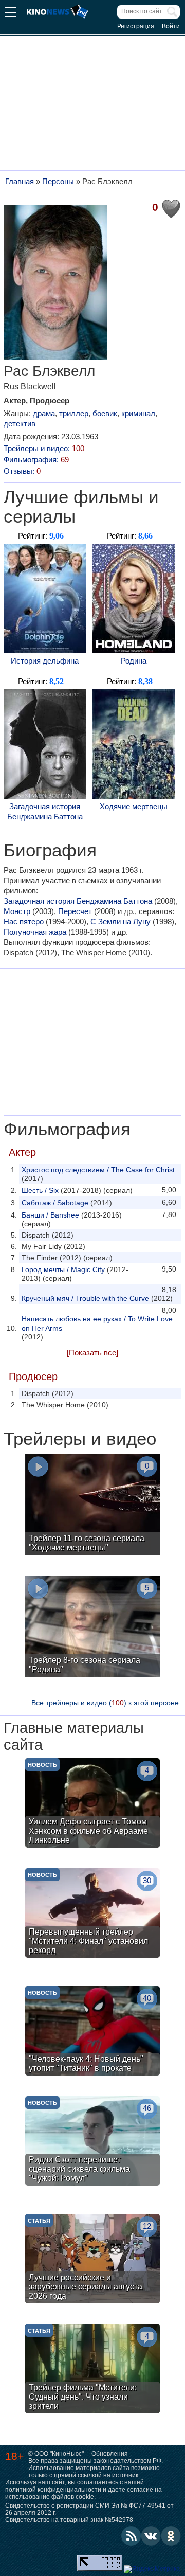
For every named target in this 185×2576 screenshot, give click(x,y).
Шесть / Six (40, 1190)
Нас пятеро (24, 922)
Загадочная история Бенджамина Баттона (45, 811)
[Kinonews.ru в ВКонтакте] (151, 2536)
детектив (20, 424)
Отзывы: (22, 471)
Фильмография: (36, 460)
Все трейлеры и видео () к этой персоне (105, 1703)
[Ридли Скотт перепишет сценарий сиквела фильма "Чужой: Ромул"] (92, 2142)
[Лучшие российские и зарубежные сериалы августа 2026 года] (92, 2260)
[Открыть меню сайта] (11, 14)
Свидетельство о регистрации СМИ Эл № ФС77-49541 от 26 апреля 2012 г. (89, 2509)
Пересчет (75, 911)
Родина (134, 661)
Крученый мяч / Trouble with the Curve (85, 1298)
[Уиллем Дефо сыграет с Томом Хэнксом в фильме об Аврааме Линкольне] (92, 1804)
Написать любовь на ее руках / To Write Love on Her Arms (97, 1323)
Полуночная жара (35, 932)
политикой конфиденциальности (53, 2490)
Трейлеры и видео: (44, 448)
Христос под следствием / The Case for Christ (98, 1170)
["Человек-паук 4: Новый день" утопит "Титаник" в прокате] (92, 2032)
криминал (138, 413)
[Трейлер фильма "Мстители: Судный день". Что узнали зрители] (92, 2370)
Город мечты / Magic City (63, 1269)
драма (44, 413)
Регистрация (136, 26)
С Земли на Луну (121, 922)
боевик (105, 413)
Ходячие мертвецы (134, 806)
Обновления (110, 2454)
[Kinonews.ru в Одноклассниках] (171, 2536)
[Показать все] (92, 1353)
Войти (171, 26)
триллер (74, 413)
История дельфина (45, 661)
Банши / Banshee (50, 1215)
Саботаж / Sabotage (55, 1203)
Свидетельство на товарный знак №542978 (69, 2520)
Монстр (17, 911)
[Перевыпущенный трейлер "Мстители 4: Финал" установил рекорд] (92, 1914)
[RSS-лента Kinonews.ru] (131, 2536)
